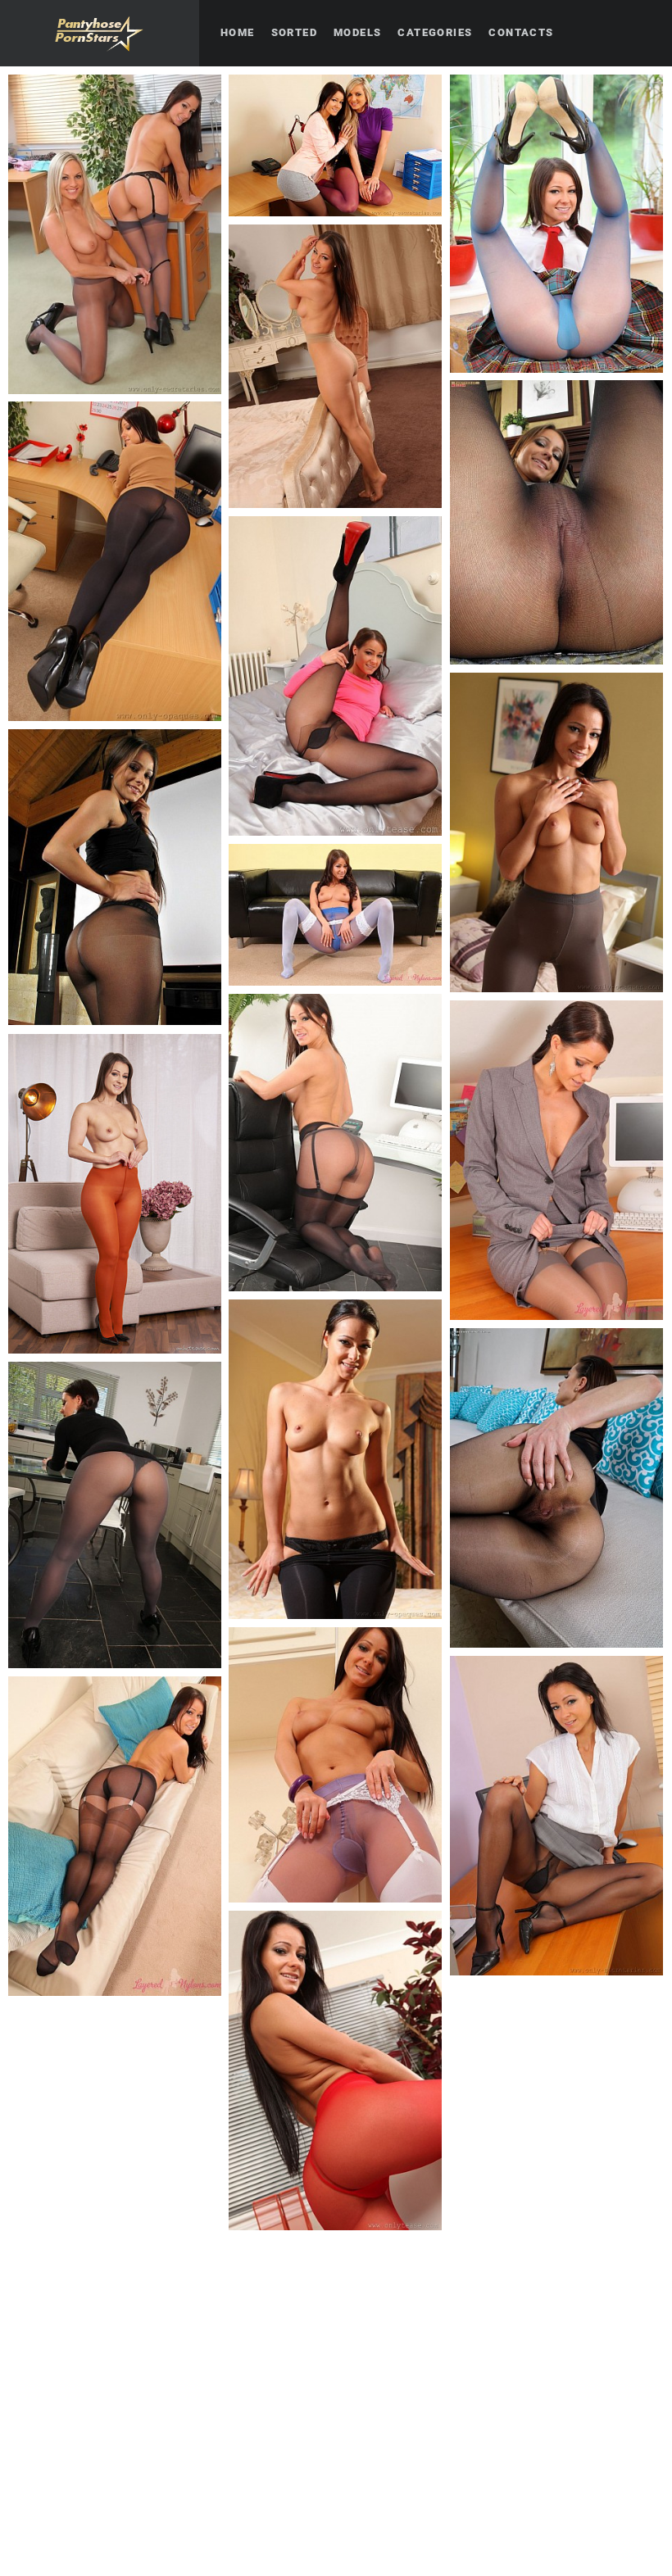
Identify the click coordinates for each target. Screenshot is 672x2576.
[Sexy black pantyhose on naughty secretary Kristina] (115, 561)
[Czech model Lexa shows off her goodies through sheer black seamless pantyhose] (556, 1488)
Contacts (521, 32)
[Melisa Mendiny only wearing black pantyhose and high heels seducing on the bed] (335, 676)
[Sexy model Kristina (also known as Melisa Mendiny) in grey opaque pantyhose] (556, 832)
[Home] (100, 33)
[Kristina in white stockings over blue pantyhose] (335, 915)
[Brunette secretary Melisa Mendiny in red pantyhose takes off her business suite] (335, 2070)
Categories (435, 32)
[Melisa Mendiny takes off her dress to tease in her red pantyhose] (115, 1194)
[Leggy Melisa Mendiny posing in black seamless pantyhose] (556, 522)
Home (238, 32)
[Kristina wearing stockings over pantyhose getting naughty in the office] (556, 1160)
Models (357, 32)
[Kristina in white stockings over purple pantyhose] (335, 1765)
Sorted (294, 32)
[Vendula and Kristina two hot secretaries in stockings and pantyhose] (115, 234)
